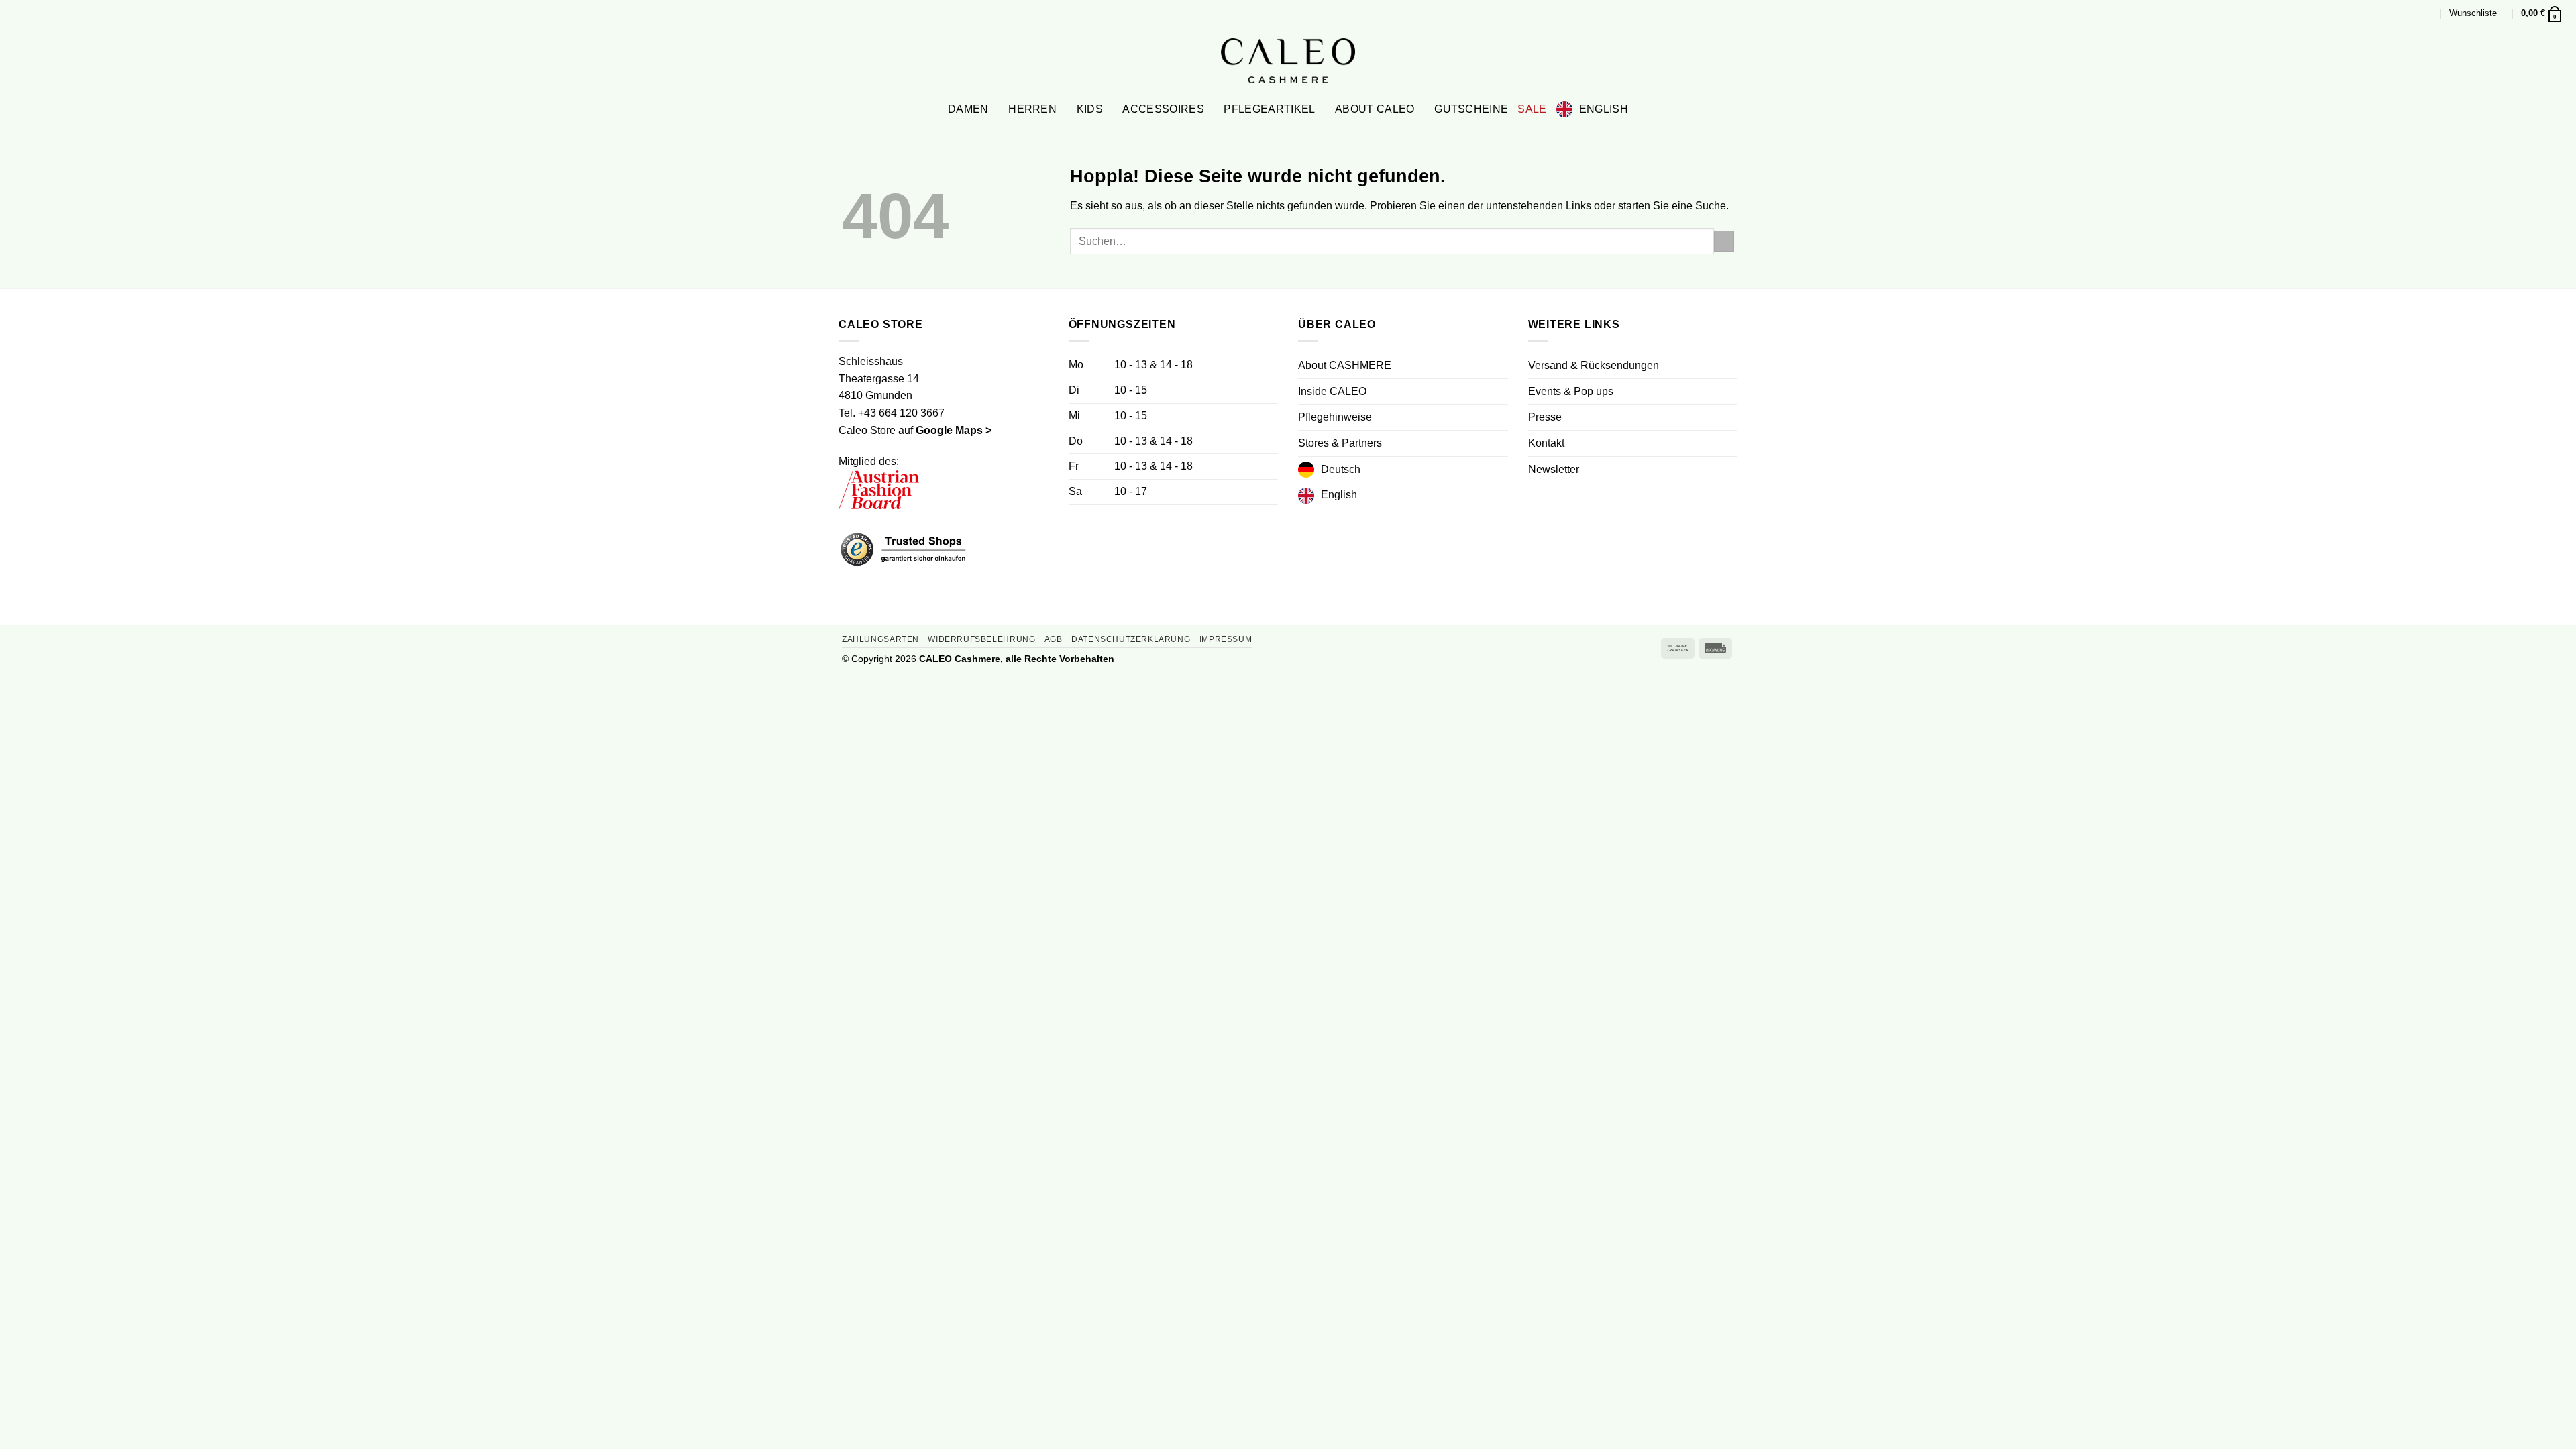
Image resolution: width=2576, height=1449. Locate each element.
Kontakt (1546, 443)
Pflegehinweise (1335, 417)
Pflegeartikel (1269, 109)
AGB (1054, 639)
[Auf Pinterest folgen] (1569, 497)
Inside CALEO (1332, 391)
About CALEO (1375, 109)
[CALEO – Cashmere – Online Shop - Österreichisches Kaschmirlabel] (1288, 60)
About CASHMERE (1345, 365)
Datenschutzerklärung (1131, 639)
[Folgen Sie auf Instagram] (1553, 497)
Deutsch (1341, 469)
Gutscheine (1471, 109)
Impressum (1226, 639)
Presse (1545, 417)
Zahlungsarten (880, 639)
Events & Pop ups (1571, 391)
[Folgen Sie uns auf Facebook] (1536, 497)
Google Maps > (954, 430)
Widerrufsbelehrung (981, 639)
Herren (1032, 109)
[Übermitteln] (1724, 241)
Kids (1090, 109)
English (1604, 109)
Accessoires (1163, 109)
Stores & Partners (1340, 443)
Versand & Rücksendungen (1594, 365)
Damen (968, 109)
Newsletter (1554, 469)
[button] (2428, 13)
